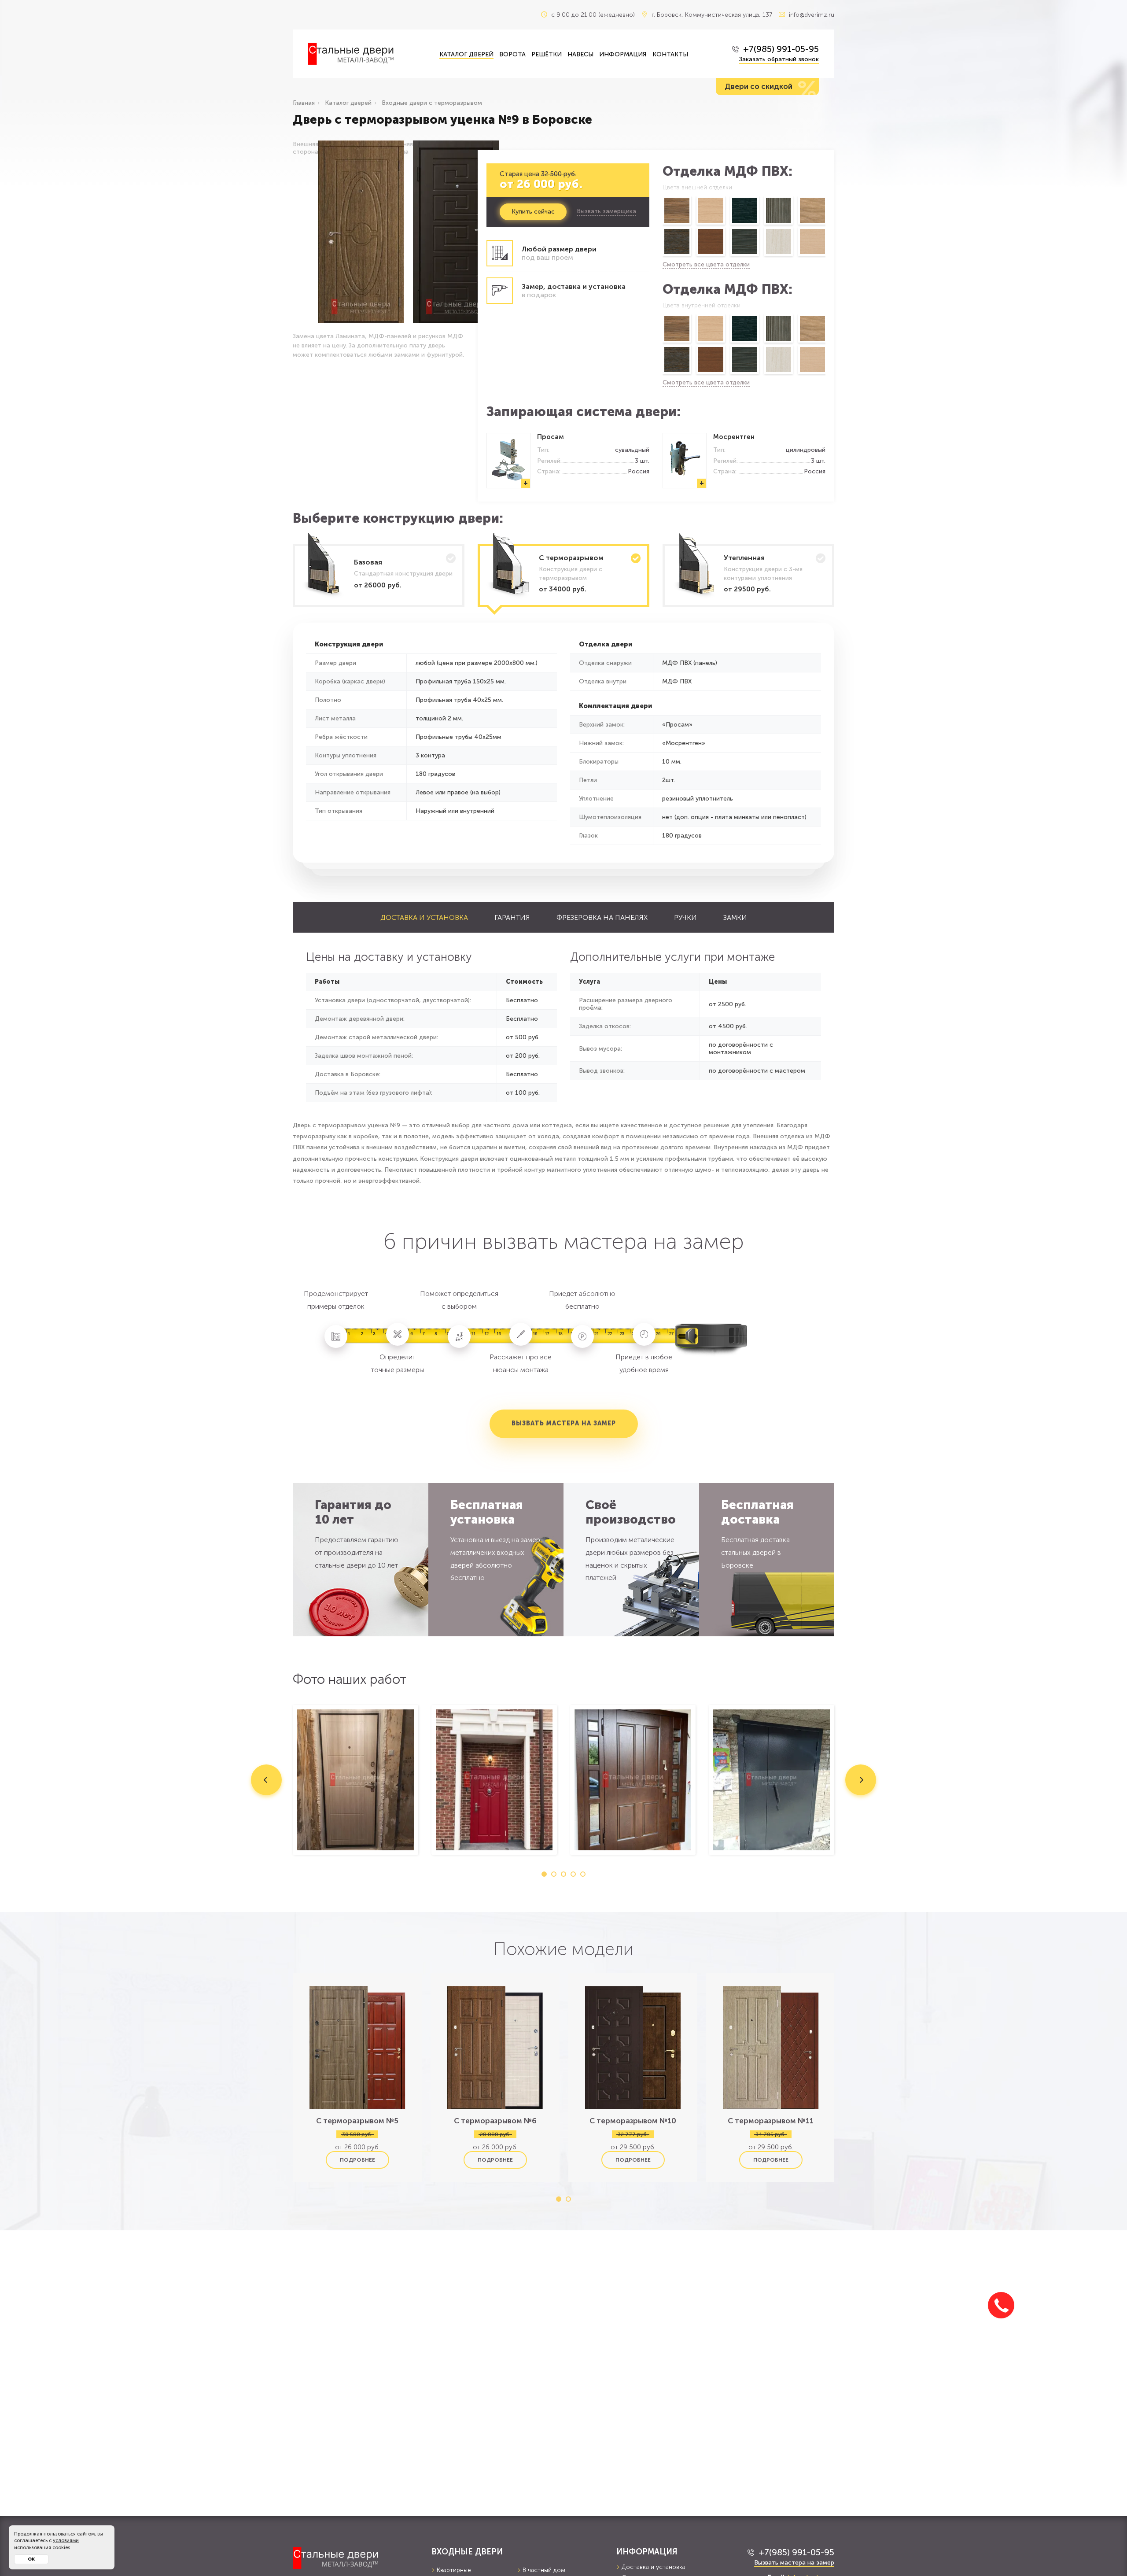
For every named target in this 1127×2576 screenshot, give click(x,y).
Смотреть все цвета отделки (706, 264)
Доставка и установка (424, 917)
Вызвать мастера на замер (564, 1423)
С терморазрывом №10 (633, 2121)
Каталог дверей (466, 54)
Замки (735, 917)
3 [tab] (563, 1874)
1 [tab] (544, 1874)
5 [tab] (583, 1874)
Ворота (512, 54)
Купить (533, 212)
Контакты (670, 54)
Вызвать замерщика (606, 211)
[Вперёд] (826, 227)
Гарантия (512, 917)
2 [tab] (554, 1874)
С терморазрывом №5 (357, 2121)
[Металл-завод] (355, 2558)
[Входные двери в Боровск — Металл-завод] (367, 54)
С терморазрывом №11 (771, 2121)
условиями (66, 2541)
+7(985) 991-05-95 (781, 49)
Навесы (580, 54)
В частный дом (544, 2570)
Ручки (685, 917)
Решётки (547, 54)
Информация (623, 54)
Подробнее (357, 2160)
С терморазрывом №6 (495, 2121)
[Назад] (662, 227)
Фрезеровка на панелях (602, 917)
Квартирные (454, 2570)
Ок (31, 2559)
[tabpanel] (355, 1780)
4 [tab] (573, 1874)
